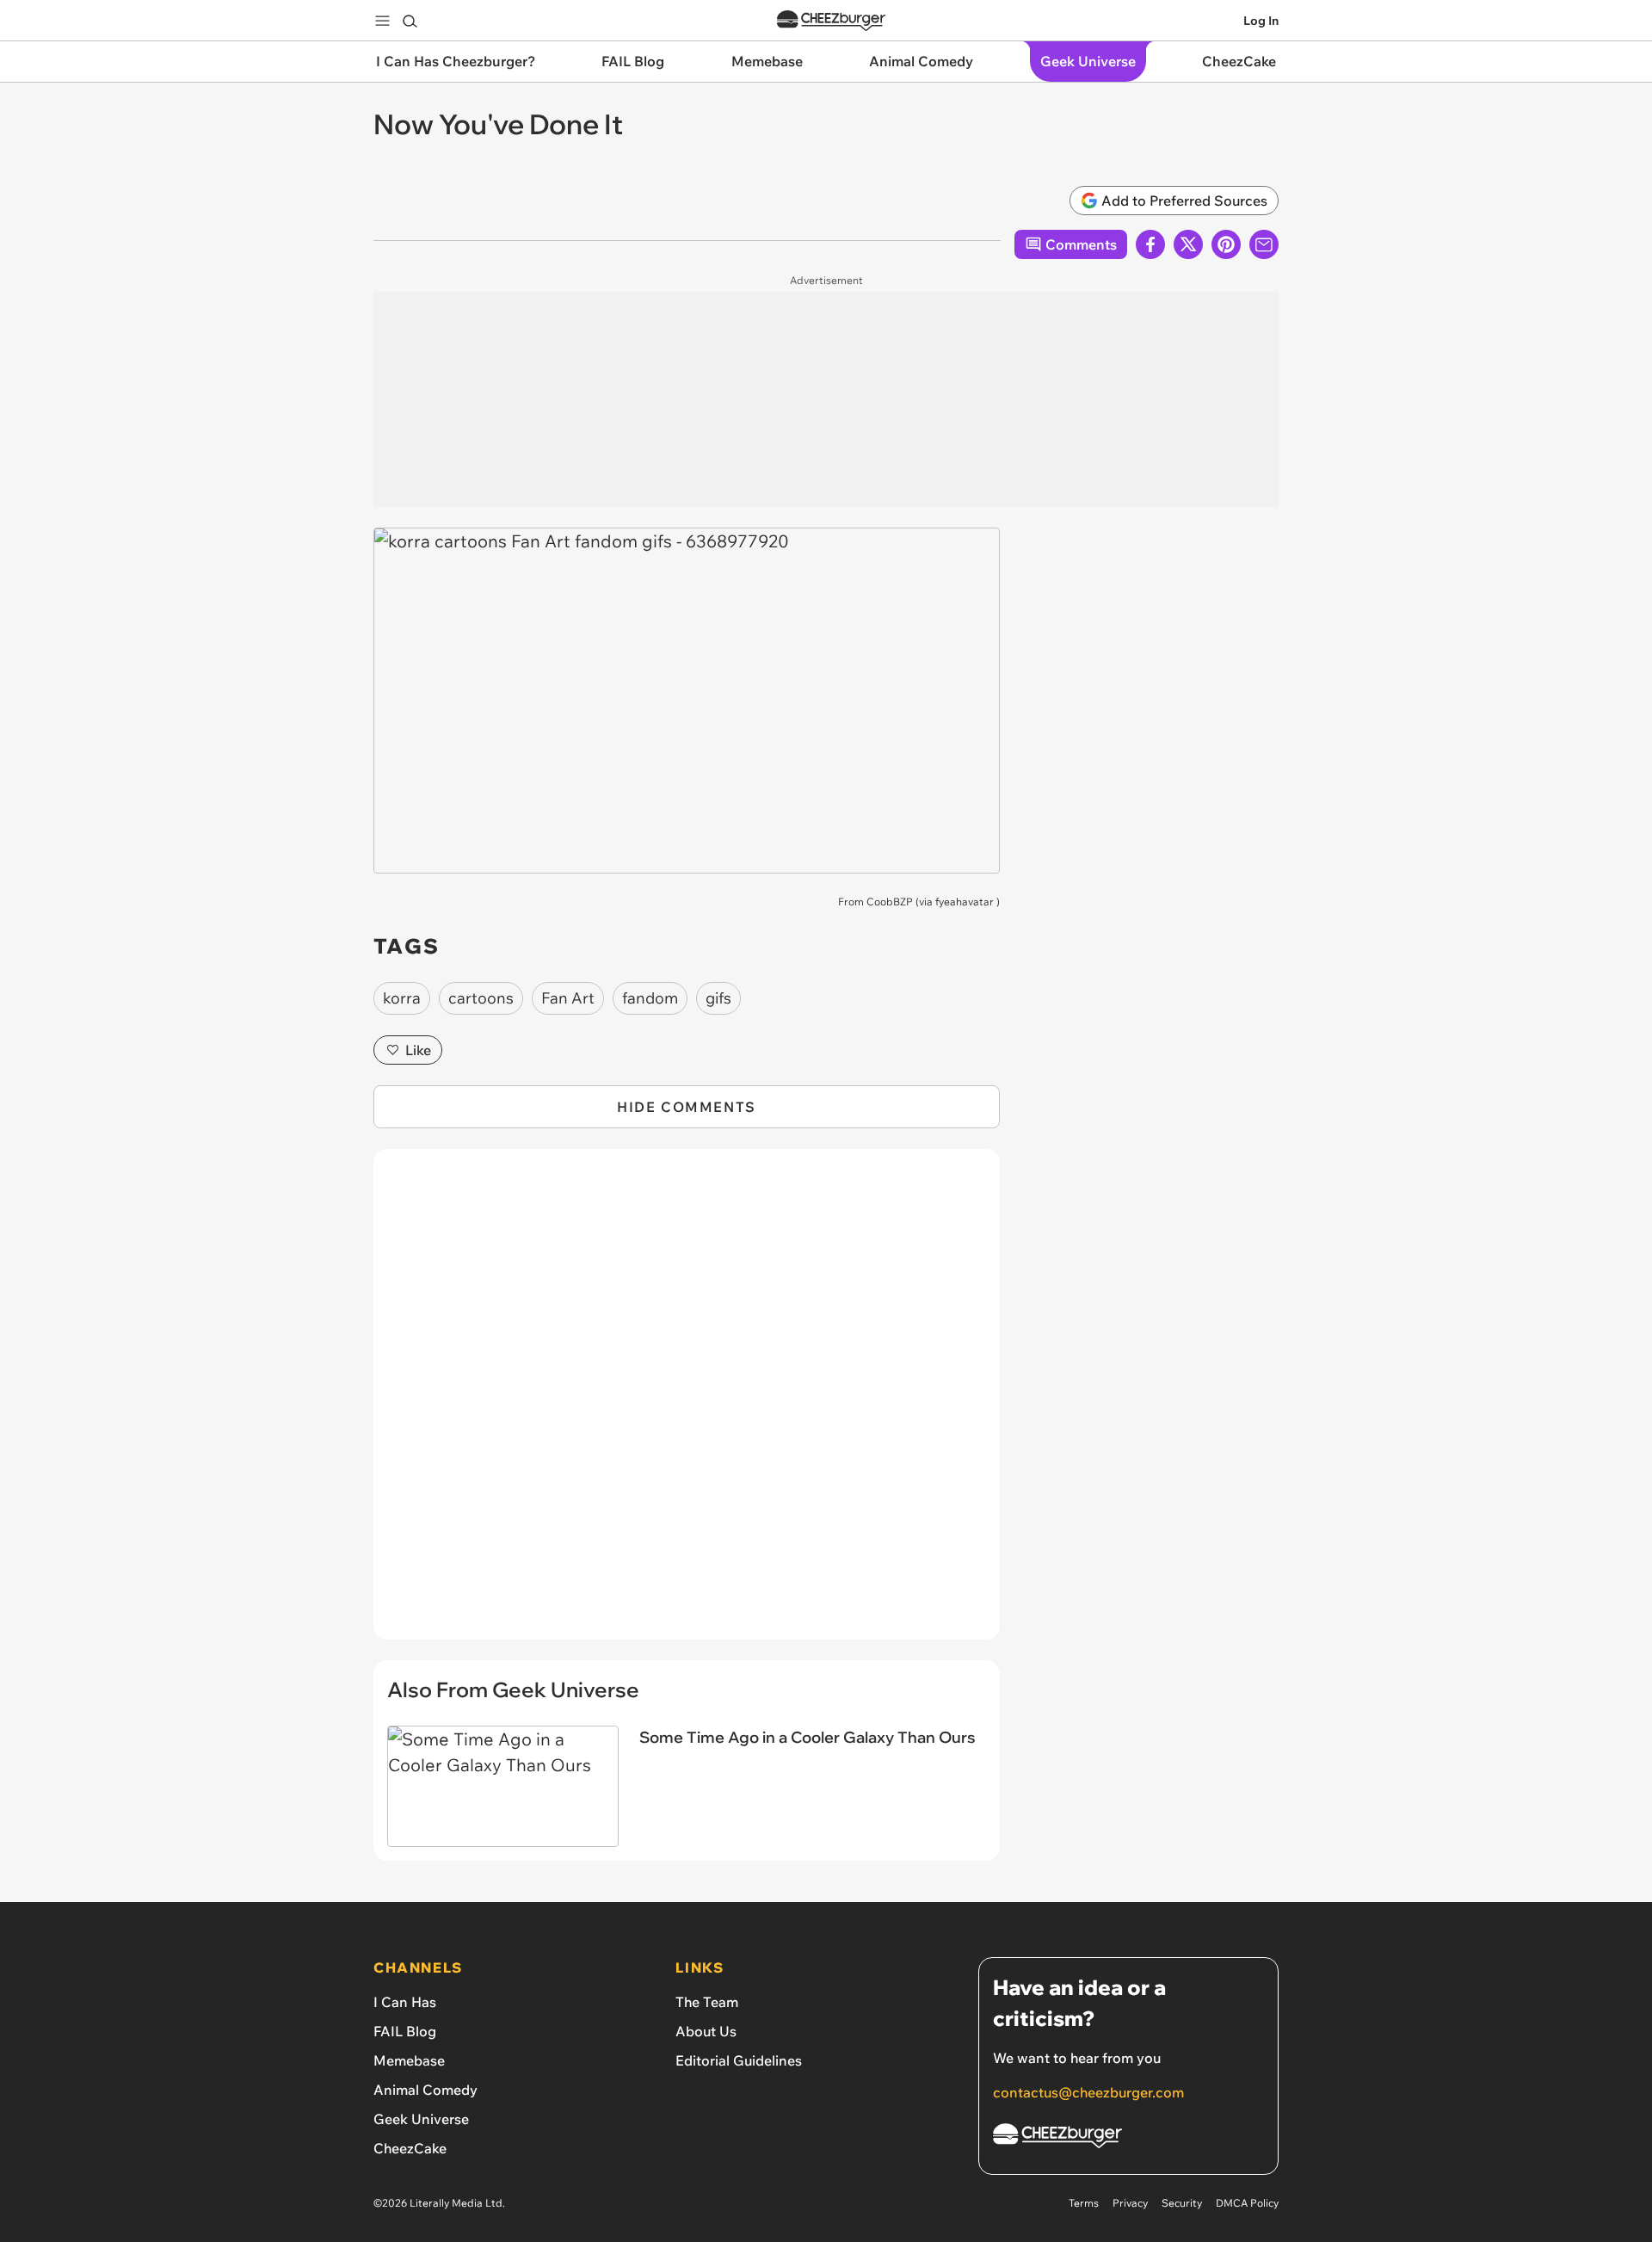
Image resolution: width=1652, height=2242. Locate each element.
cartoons (481, 998)
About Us (706, 2031)
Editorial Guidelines (739, 2060)
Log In (1261, 21)
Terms (1084, 2203)
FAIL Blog (405, 2031)
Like (418, 1050)
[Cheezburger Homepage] (831, 21)
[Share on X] (1188, 244)
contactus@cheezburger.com (1088, 2092)
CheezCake (410, 2148)
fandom (650, 998)
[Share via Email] (1264, 244)
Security (1182, 2203)
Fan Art (568, 998)
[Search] (410, 21)
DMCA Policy (1247, 2203)
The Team (707, 2002)
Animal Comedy (425, 2090)
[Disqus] (687, 1404)
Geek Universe (421, 2119)
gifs (718, 998)
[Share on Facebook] (1150, 244)
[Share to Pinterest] (1226, 244)
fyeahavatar (965, 902)
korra (402, 998)
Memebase (409, 2060)
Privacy (1130, 2203)
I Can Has (405, 2002)
